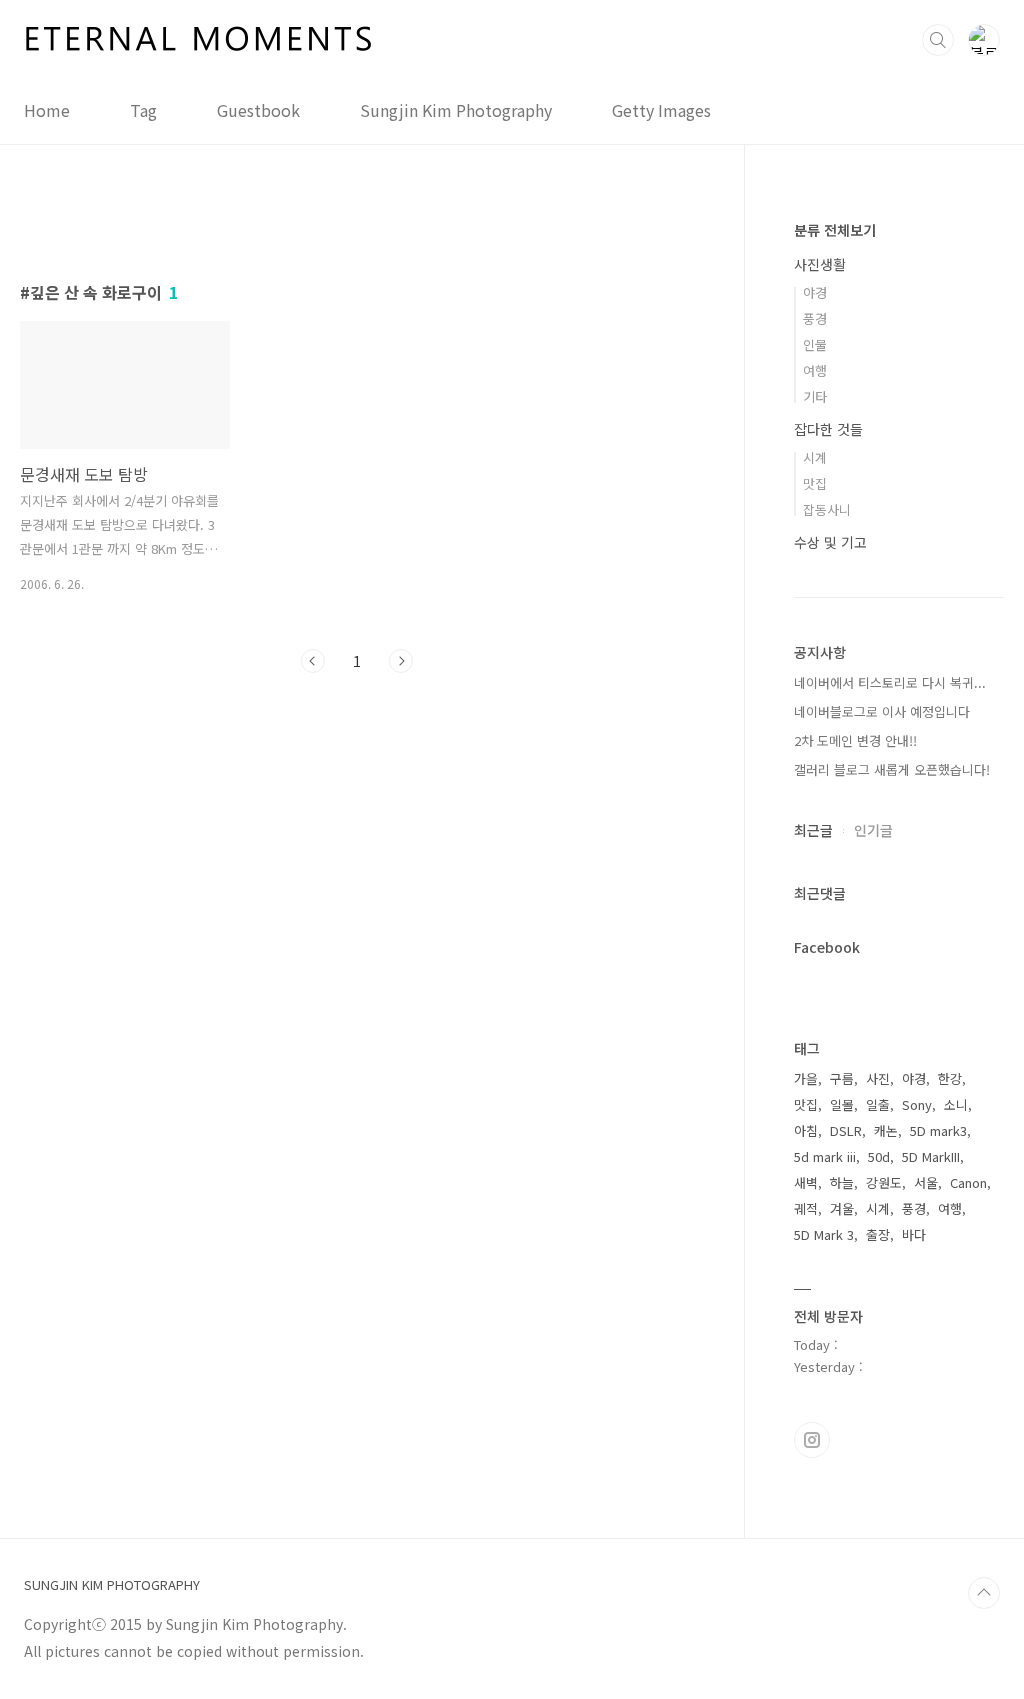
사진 (878, 1078)
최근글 (813, 830)
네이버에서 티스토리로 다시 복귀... (890, 682)
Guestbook (258, 110)
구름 (842, 1078)
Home (47, 110)
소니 (956, 1104)
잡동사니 (827, 509)
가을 (806, 1078)
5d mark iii (825, 1156)
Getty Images (661, 110)
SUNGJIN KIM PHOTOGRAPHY (112, 1585)
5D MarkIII (931, 1156)
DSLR (846, 1130)
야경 (815, 292)
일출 (878, 1104)
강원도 (884, 1182)
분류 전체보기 (835, 230)
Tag (143, 110)
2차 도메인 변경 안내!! (855, 740)
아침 (806, 1130)
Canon (968, 1182)
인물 (815, 344)
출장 (878, 1234)
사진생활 (820, 264)
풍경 (815, 318)
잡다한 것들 (828, 429)
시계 (815, 457)
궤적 (806, 1208)
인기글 (873, 830)
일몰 (842, 1104)
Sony (917, 1104)
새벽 (806, 1182)
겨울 (842, 1208)
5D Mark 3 (824, 1234)
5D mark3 (938, 1130)
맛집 (815, 483)
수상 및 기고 (830, 542)
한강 (950, 1078)
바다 (914, 1234)
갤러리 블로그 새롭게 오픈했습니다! (892, 769)
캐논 (886, 1130)
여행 (815, 370)
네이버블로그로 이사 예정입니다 (882, 711)
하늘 (842, 1182)
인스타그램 (812, 1440)
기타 (815, 396)
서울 (926, 1182)
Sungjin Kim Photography (456, 110)
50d (879, 1156)
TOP (984, 1593)
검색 (938, 40)
